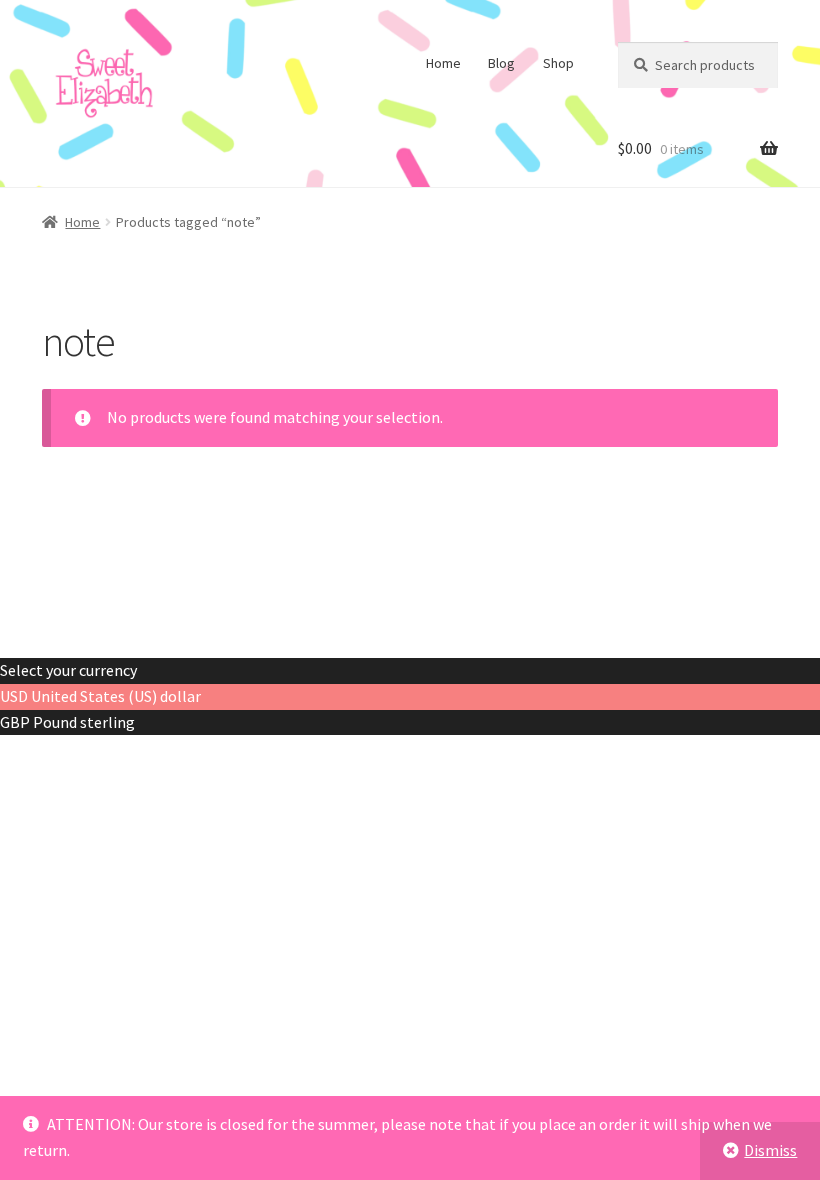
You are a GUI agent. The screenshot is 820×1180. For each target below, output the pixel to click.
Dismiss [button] (770, 1150)
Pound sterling (84, 722)
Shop (558, 63)
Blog (501, 63)
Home (443, 63)
